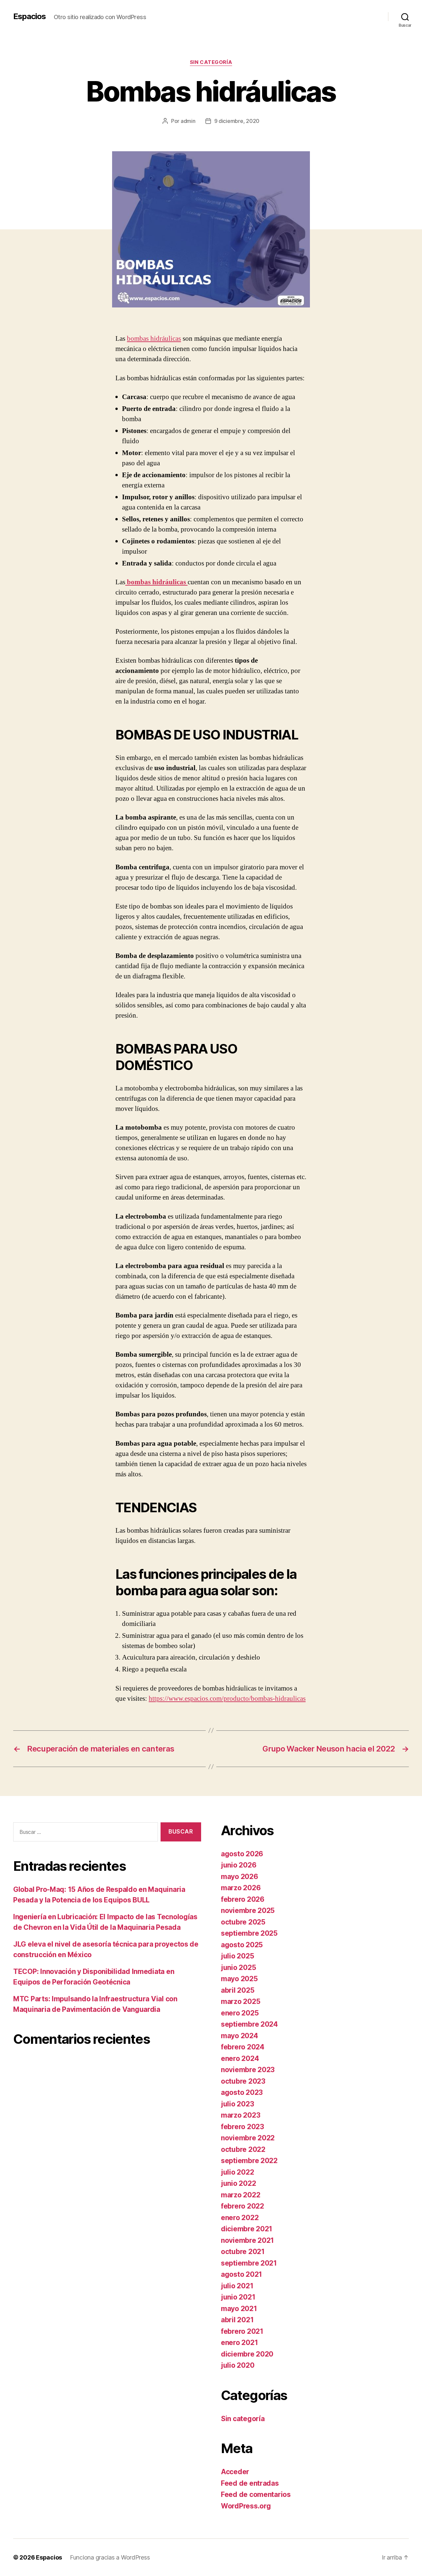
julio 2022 (237, 2172)
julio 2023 (237, 2104)
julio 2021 (237, 2286)
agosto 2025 (242, 1945)
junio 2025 (238, 1968)
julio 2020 (238, 2365)
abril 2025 (238, 1990)
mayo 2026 (240, 1877)
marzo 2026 (241, 1888)
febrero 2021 (242, 2331)
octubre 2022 (243, 2149)
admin (188, 121)
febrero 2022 (242, 2206)
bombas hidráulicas (154, 339)
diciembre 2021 (247, 2229)
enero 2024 (240, 2058)
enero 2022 (240, 2218)
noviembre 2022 (248, 2138)
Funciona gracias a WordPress (110, 2557)
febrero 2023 (242, 2127)
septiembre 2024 (249, 2024)
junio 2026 (239, 1865)
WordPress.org (246, 2506)
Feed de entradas (250, 2483)
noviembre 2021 (247, 2240)
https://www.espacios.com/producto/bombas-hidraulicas (227, 1699)
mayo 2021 (239, 2309)
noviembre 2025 (248, 1910)
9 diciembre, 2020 (237, 121)
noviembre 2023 (248, 2070)
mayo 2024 (240, 2036)
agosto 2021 (241, 2274)
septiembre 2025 (249, 1933)
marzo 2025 (241, 2001)
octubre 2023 (243, 2081)
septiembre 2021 (249, 2263)
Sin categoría (211, 62)
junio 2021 (238, 2297)
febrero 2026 (243, 1899)
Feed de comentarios (256, 2494)
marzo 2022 (241, 2195)
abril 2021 (237, 2320)
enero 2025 (240, 2013)
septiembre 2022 (249, 2161)
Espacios (30, 16)
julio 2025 (237, 1956)
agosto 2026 (242, 1854)
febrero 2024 (243, 2047)
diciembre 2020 (247, 2354)
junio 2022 (238, 2183)
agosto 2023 (242, 2092)
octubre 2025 (243, 1922)
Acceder (235, 2472)
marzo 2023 (241, 2115)
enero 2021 (239, 2343)
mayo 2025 (239, 1979)
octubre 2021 (243, 2252)
